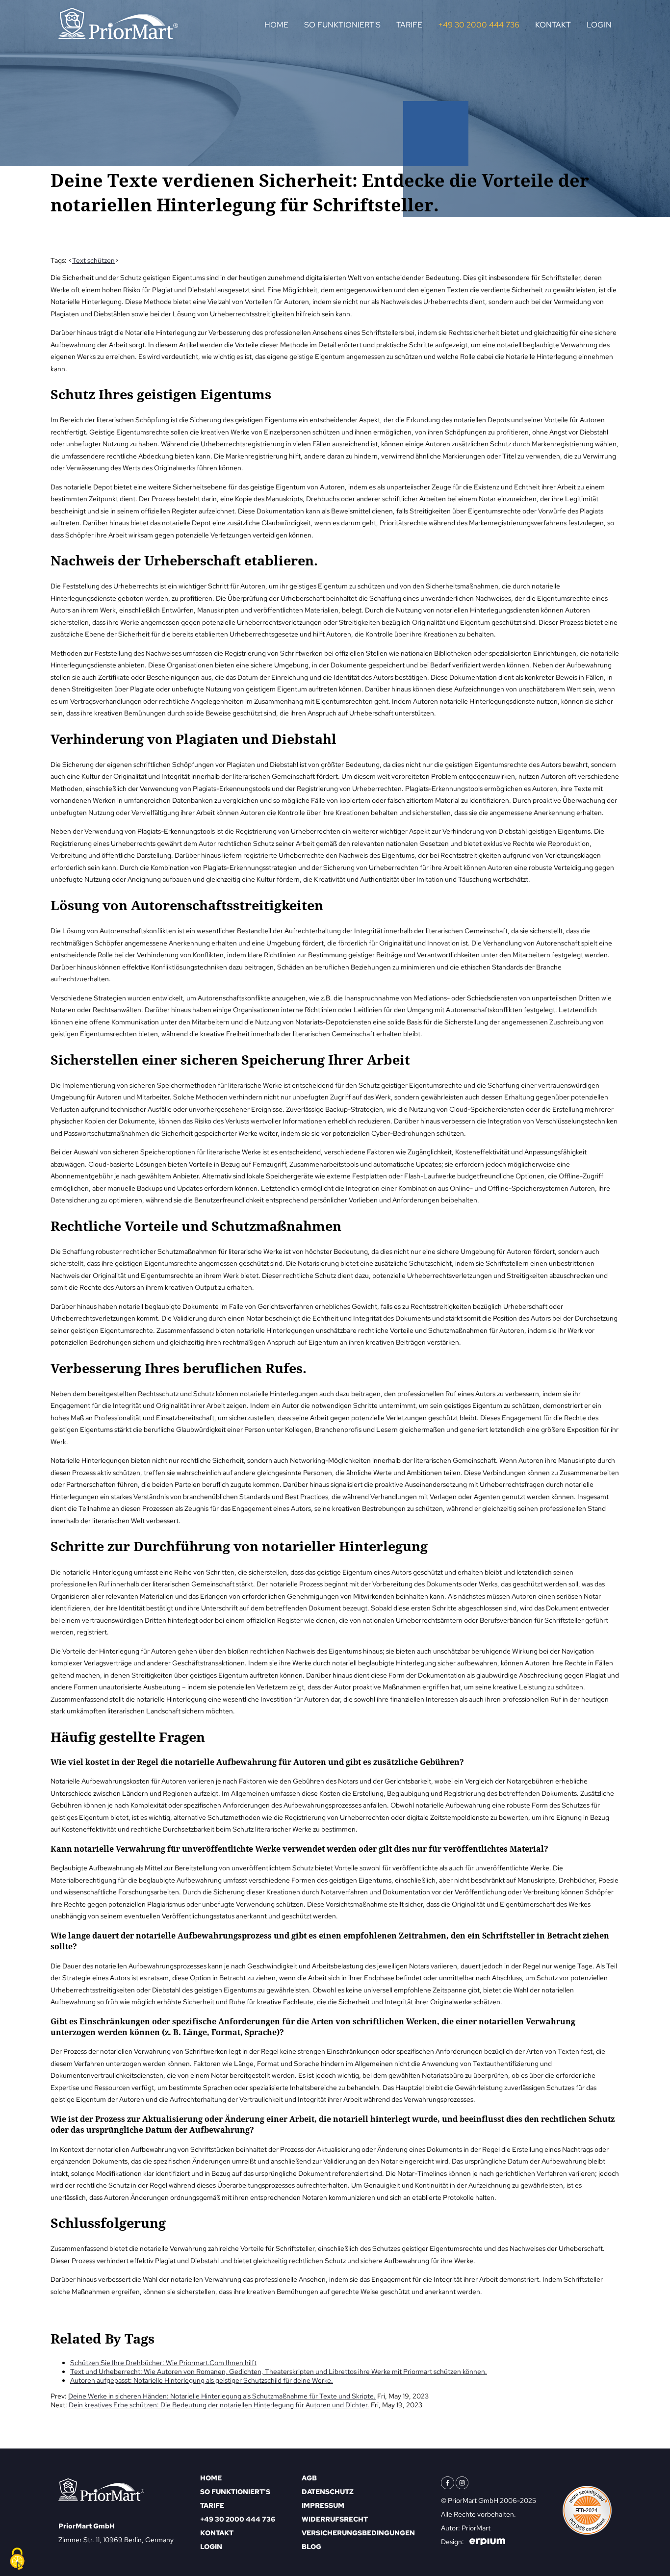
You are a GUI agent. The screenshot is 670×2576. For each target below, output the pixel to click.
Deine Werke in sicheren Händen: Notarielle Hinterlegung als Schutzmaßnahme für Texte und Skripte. (222, 2396)
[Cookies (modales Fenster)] (17, 2559)
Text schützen (93, 260)
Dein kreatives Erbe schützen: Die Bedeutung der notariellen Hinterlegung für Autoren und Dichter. (219, 2405)
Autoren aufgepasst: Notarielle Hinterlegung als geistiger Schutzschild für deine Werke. (202, 2380)
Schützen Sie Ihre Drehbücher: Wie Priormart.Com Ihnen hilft (163, 2363)
